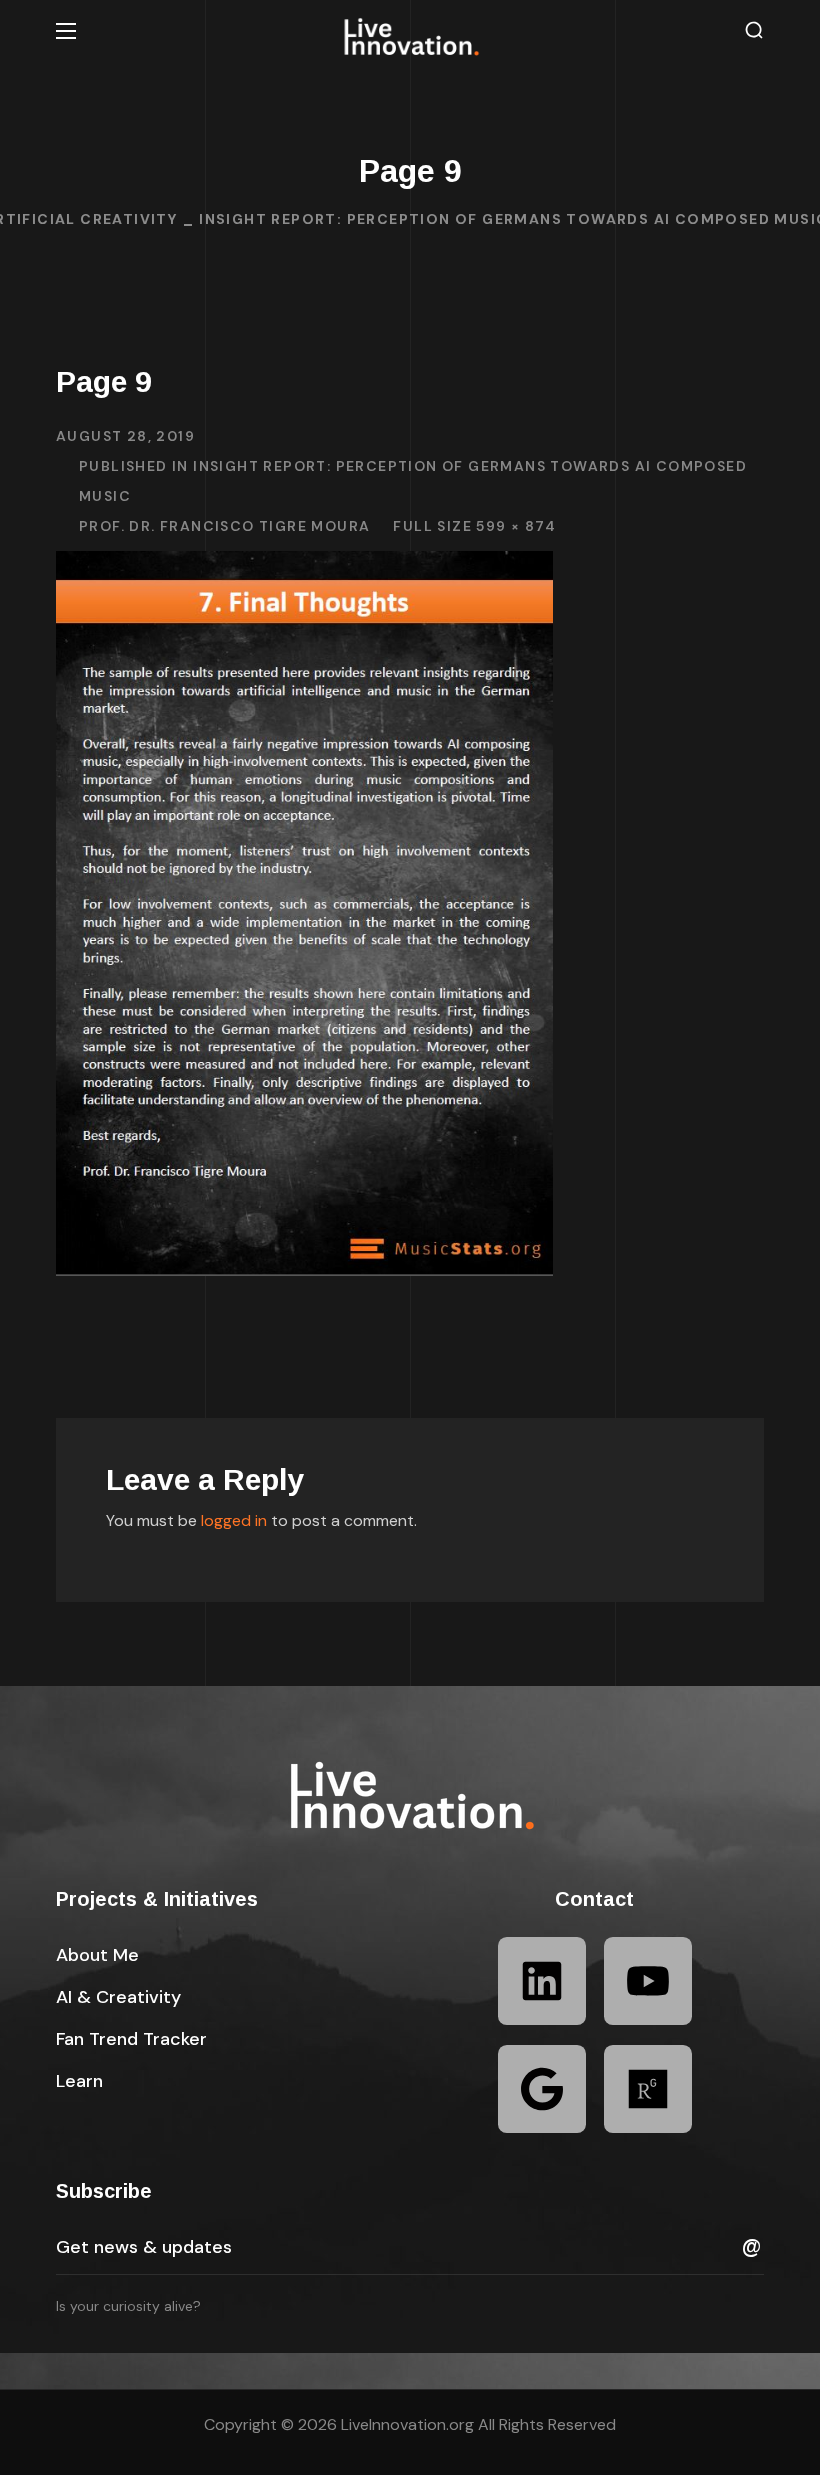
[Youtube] (648, 1981)
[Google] (542, 2089)
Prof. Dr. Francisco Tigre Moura (224, 526)
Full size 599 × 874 (474, 526)
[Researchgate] (648, 2089)
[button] (754, 30)
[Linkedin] (542, 1981)
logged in (234, 1520)
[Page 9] (304, 565)
